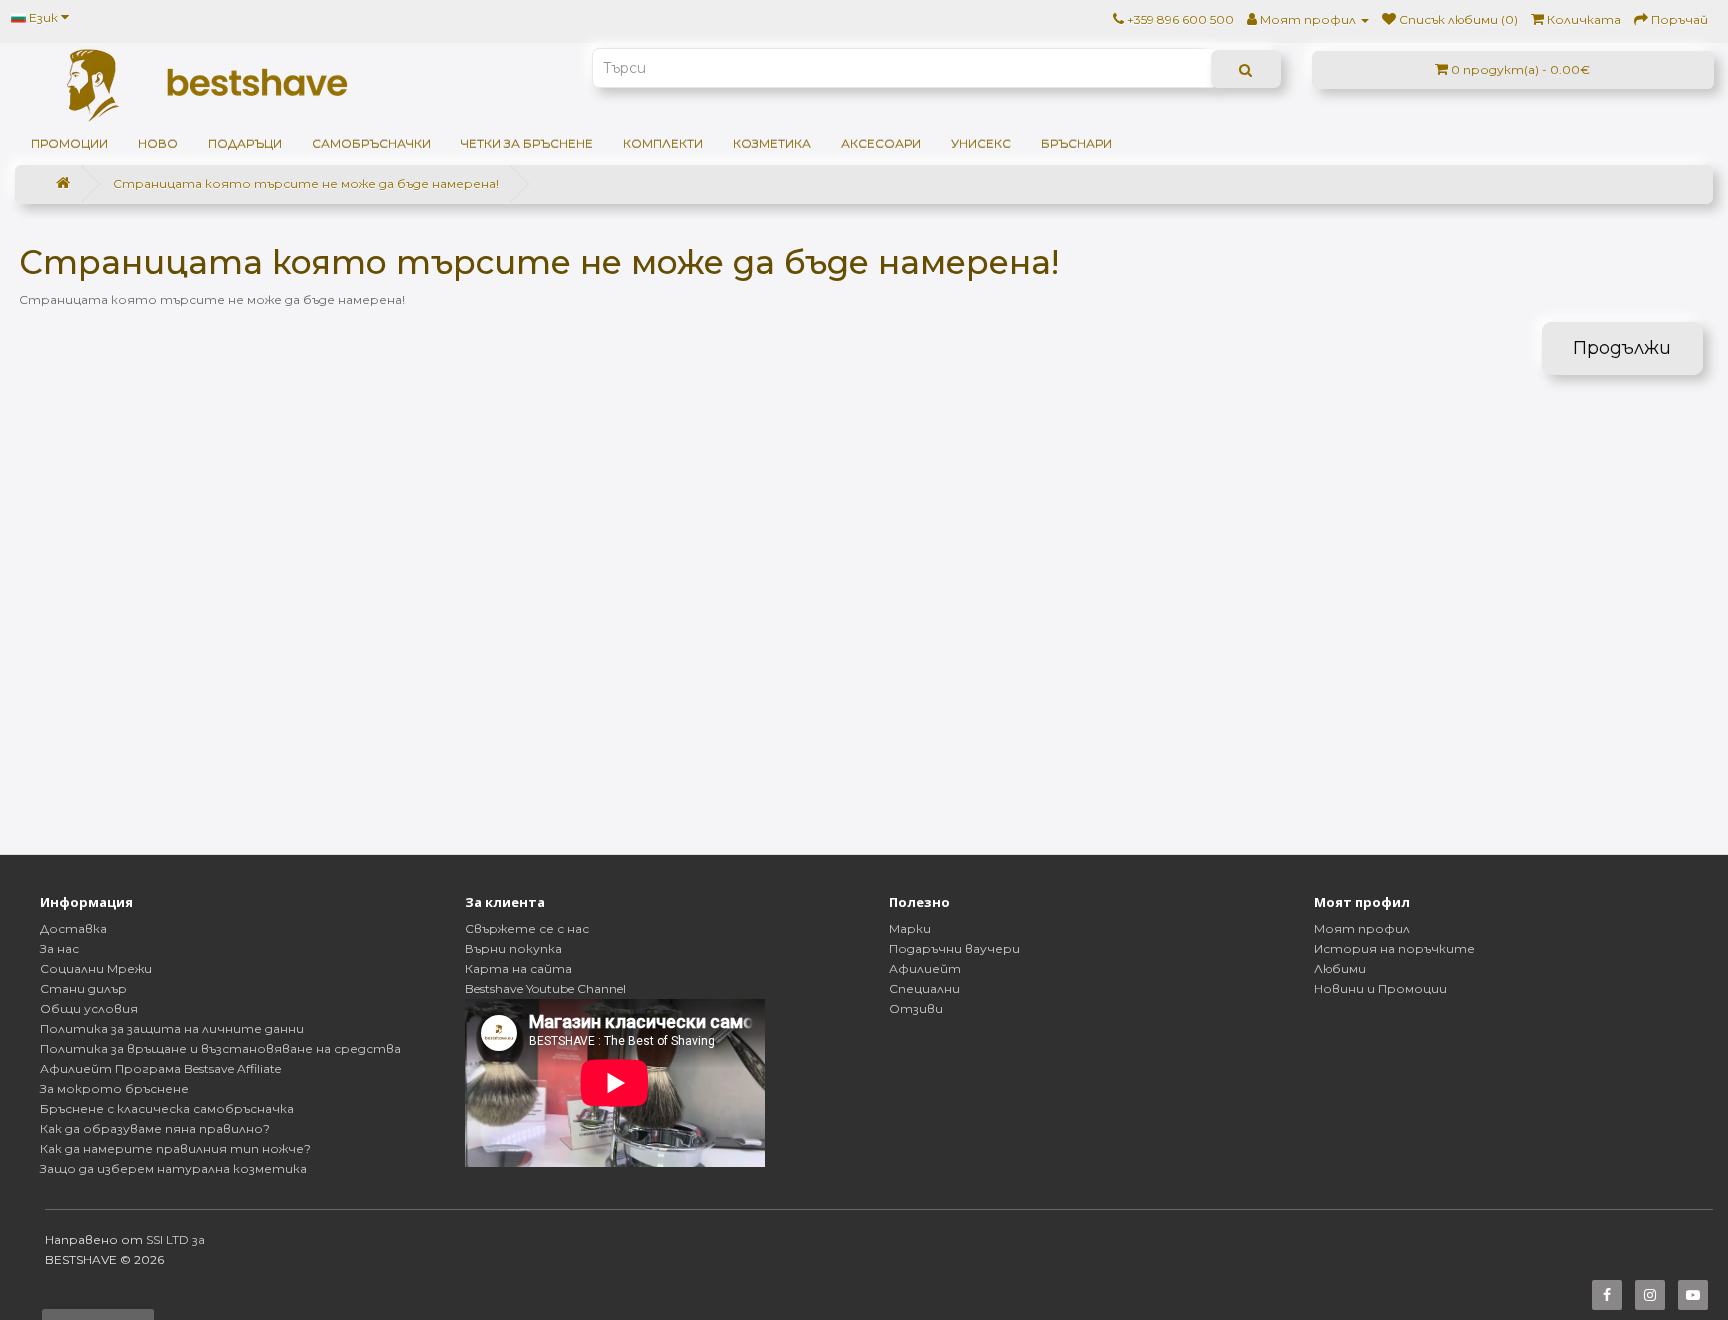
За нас (59, 948)
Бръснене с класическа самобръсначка (167, 1108)
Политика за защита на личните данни (172, 1028)
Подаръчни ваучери (954, 948)
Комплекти (663, 143)
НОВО (158, 143)
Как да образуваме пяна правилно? (155, 1128)
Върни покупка (513, 948)
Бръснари (1076, 143)
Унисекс (981, 143)
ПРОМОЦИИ (69, 143)
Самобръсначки (371, 143)
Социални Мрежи (96, 968)
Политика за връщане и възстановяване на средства (220, 1048)
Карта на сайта (518, 968)
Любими (1340, 968)
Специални (924, 988)
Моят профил (1362, 928)
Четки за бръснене (527, 143)
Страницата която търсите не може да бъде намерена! (306, 183)
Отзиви (916, 1008)
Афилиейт (925, 968)
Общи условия (89, 1008)
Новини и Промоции (1380, 988)
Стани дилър (83, 988)
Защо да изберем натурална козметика (173, 1168)
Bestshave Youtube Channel (545, 988)
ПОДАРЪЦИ (245, 143)
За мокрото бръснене (114, 1088)
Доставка (73, 928)
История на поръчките (1394, 948)
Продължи (1622, 348)
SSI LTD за (175, 1239)
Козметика (772, 143)
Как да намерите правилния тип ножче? (175, 1148)
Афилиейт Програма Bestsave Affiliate (160, 1068)
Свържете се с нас (527, 928)
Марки (910, 928)
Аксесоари (881, 143)
